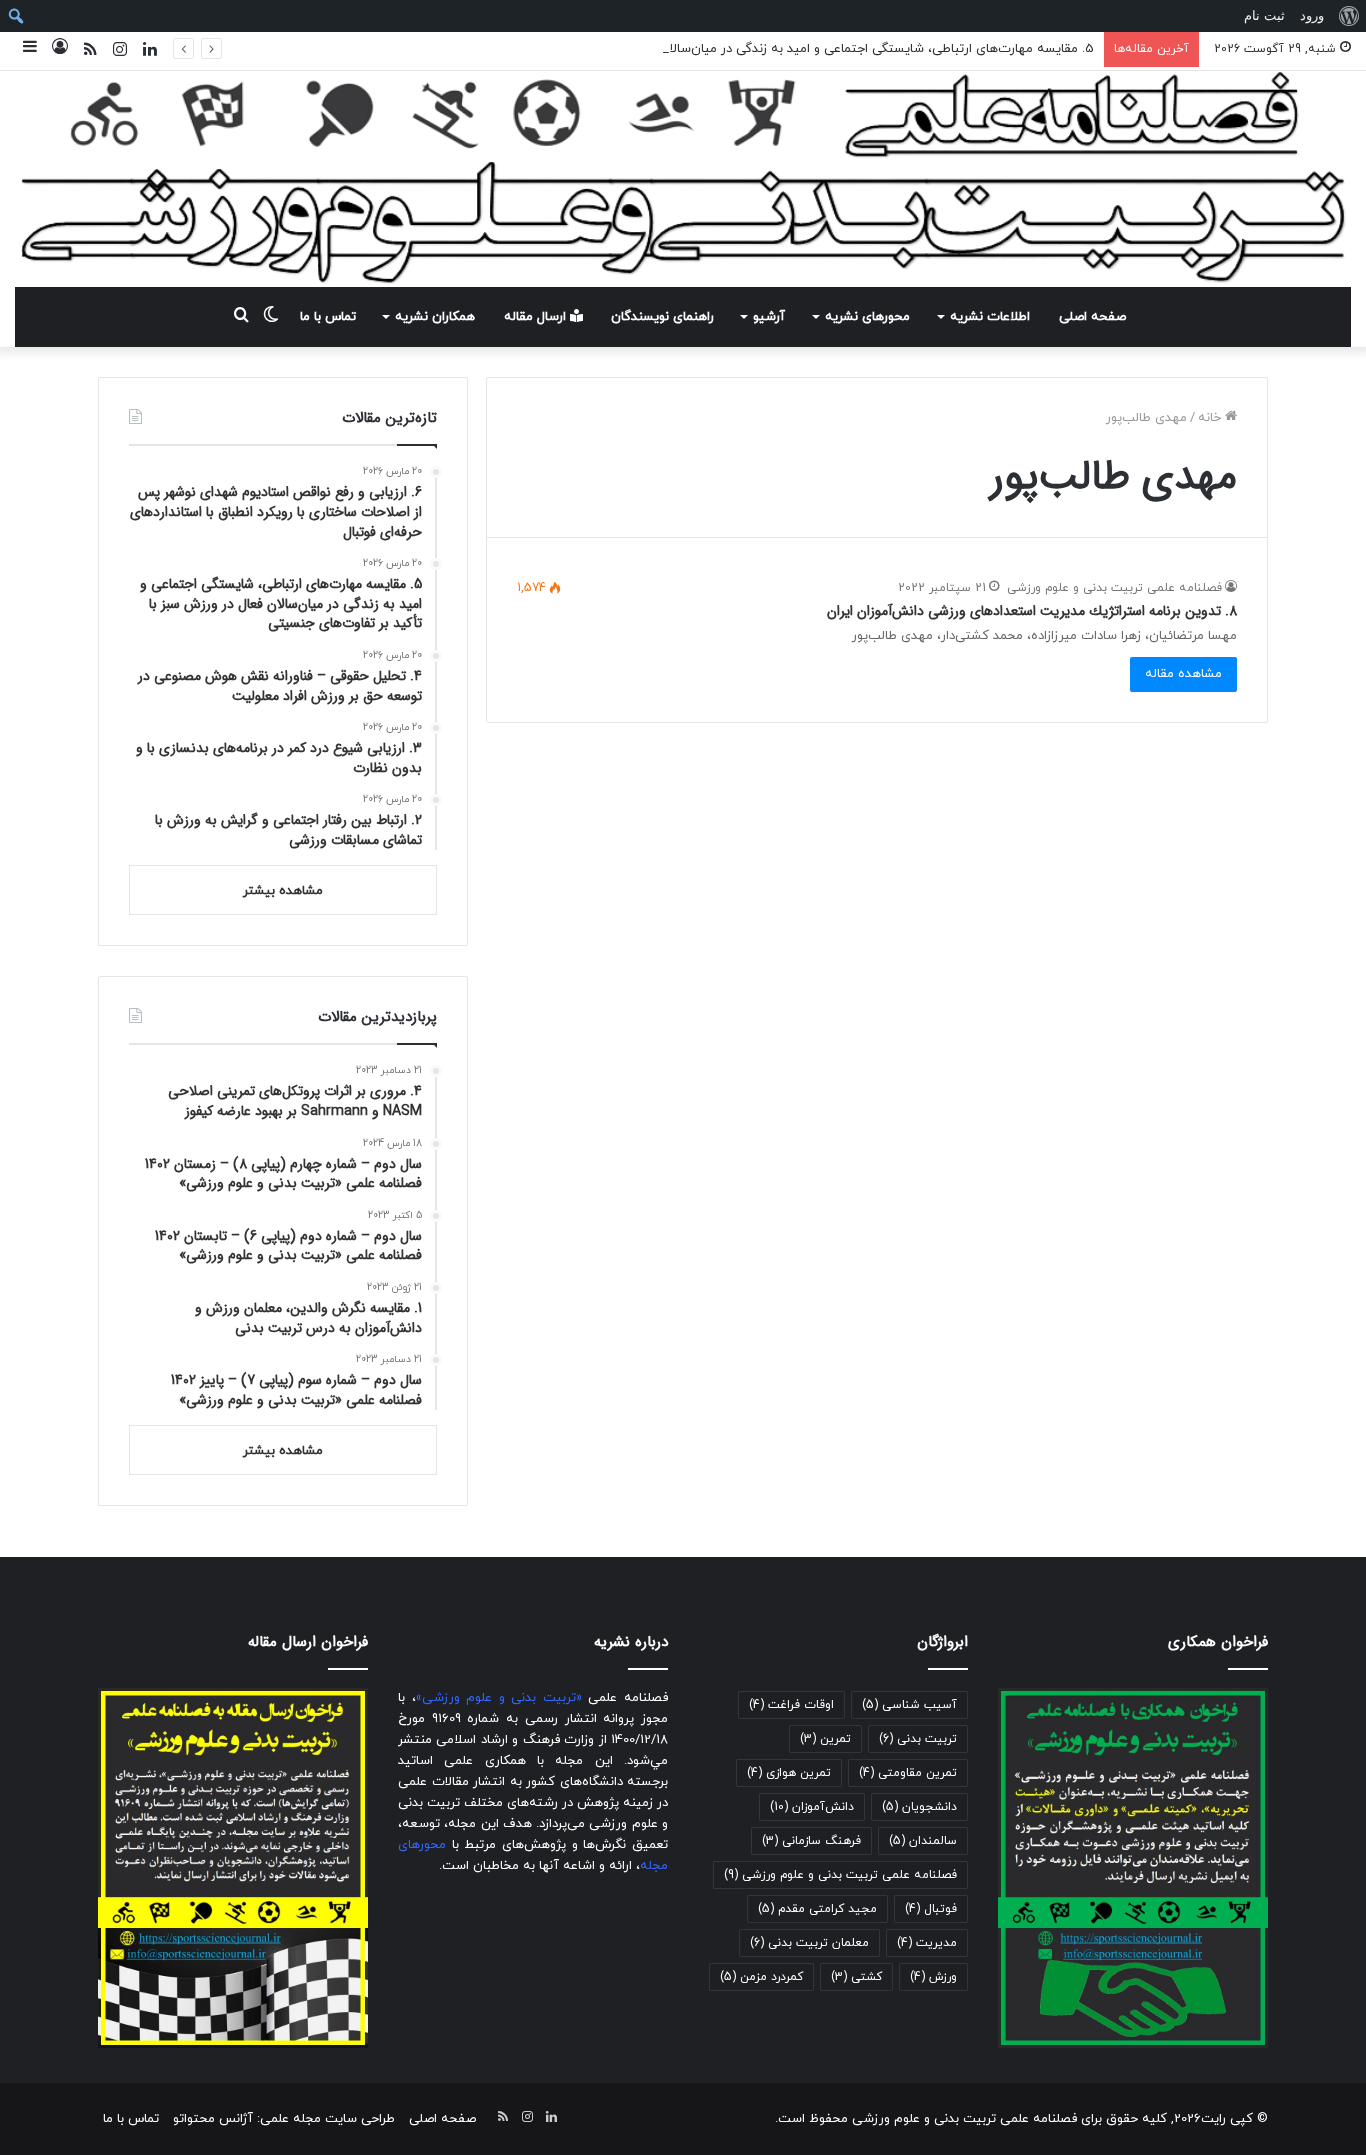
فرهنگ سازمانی (811, 1841)
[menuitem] (1348, 16)
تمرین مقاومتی (908, 1773)
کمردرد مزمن (761, 1977)
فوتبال (931, 1909)
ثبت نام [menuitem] (1264, 15)
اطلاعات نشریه (990, 317)
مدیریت (927, 1943)
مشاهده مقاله (1183, 674)
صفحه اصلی (1092, 317)
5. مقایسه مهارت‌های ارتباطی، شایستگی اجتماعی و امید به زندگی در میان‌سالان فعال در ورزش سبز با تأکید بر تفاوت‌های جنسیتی (741, 49)
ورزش (933, 1977)
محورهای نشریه (867, 317)
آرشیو (769, 317)
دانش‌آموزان (812, 1807)
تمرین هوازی (789, 1773)
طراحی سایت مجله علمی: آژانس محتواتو (284, 2119)
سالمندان (923, 1841)
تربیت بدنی (918, 1739)
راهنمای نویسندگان (662, 317)
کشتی (856, 1977)
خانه (1211, 418)
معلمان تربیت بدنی (809, 1943)
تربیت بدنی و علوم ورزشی (499, 1698)
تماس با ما (328, 317)
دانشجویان (919, 1807)
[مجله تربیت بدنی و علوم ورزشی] (683, 179)
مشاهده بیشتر (283, 891)
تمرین (825, 1739)
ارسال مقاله (537, 317)
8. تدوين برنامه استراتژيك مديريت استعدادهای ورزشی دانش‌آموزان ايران (1032, 611)
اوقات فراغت (791, 1705)
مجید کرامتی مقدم (817, 1909)
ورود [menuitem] (1312, 15)
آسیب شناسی (909, 1705)
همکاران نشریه (435, 317)
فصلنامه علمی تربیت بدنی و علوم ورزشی (1114, 588)
